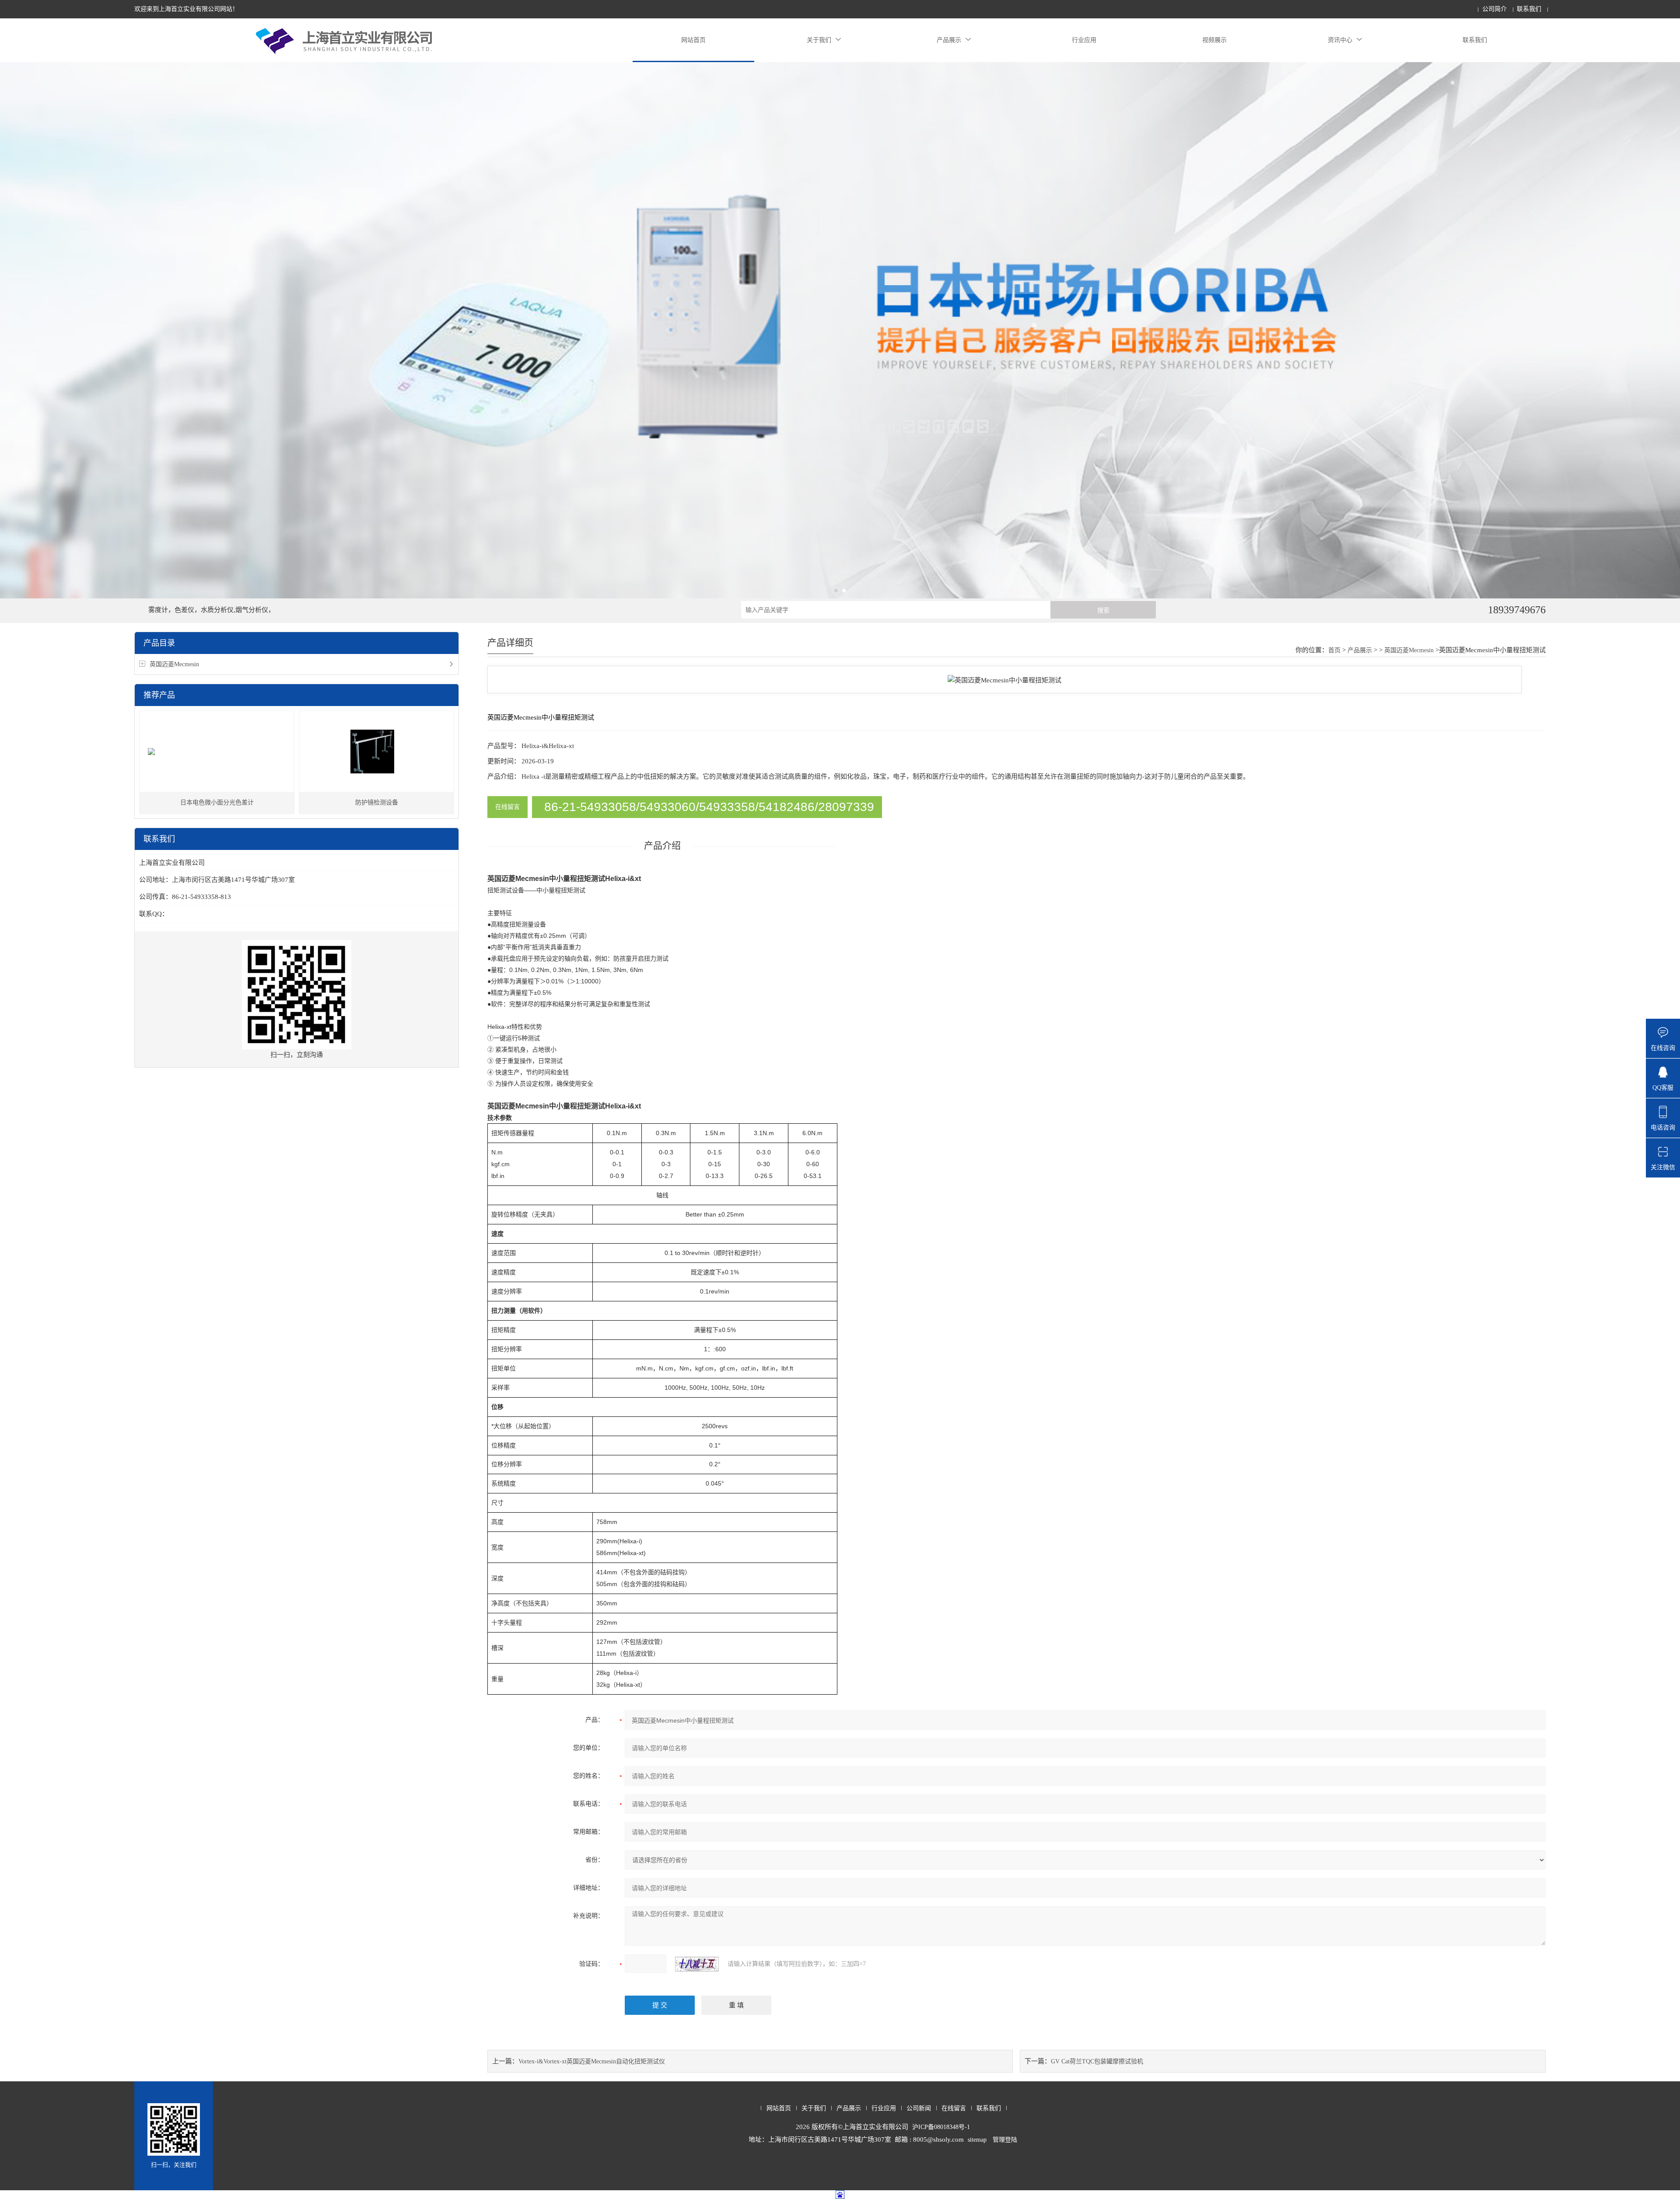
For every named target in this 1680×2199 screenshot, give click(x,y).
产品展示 (949, 40)
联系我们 (1529, 9)
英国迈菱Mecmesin (174, 664)
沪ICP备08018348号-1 (941, 2127)
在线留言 (507, 807)
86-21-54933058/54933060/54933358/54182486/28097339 (709, 807)
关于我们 (819, 40)
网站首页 (693, 40)
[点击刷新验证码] (697, 1964)
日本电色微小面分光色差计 (217, 802)
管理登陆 (1005, 2140)
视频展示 (1214, 40)
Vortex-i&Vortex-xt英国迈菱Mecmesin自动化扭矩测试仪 (592, 2061)
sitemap (977, 2140)
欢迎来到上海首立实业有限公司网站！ (186, 9)
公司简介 (1494, 9)
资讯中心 (1340, 40)
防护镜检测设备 (377, 802)
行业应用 (1084, 40)
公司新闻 (919, 2108)
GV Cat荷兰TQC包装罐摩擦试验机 (1097, 2061)
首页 (1334, 650)
